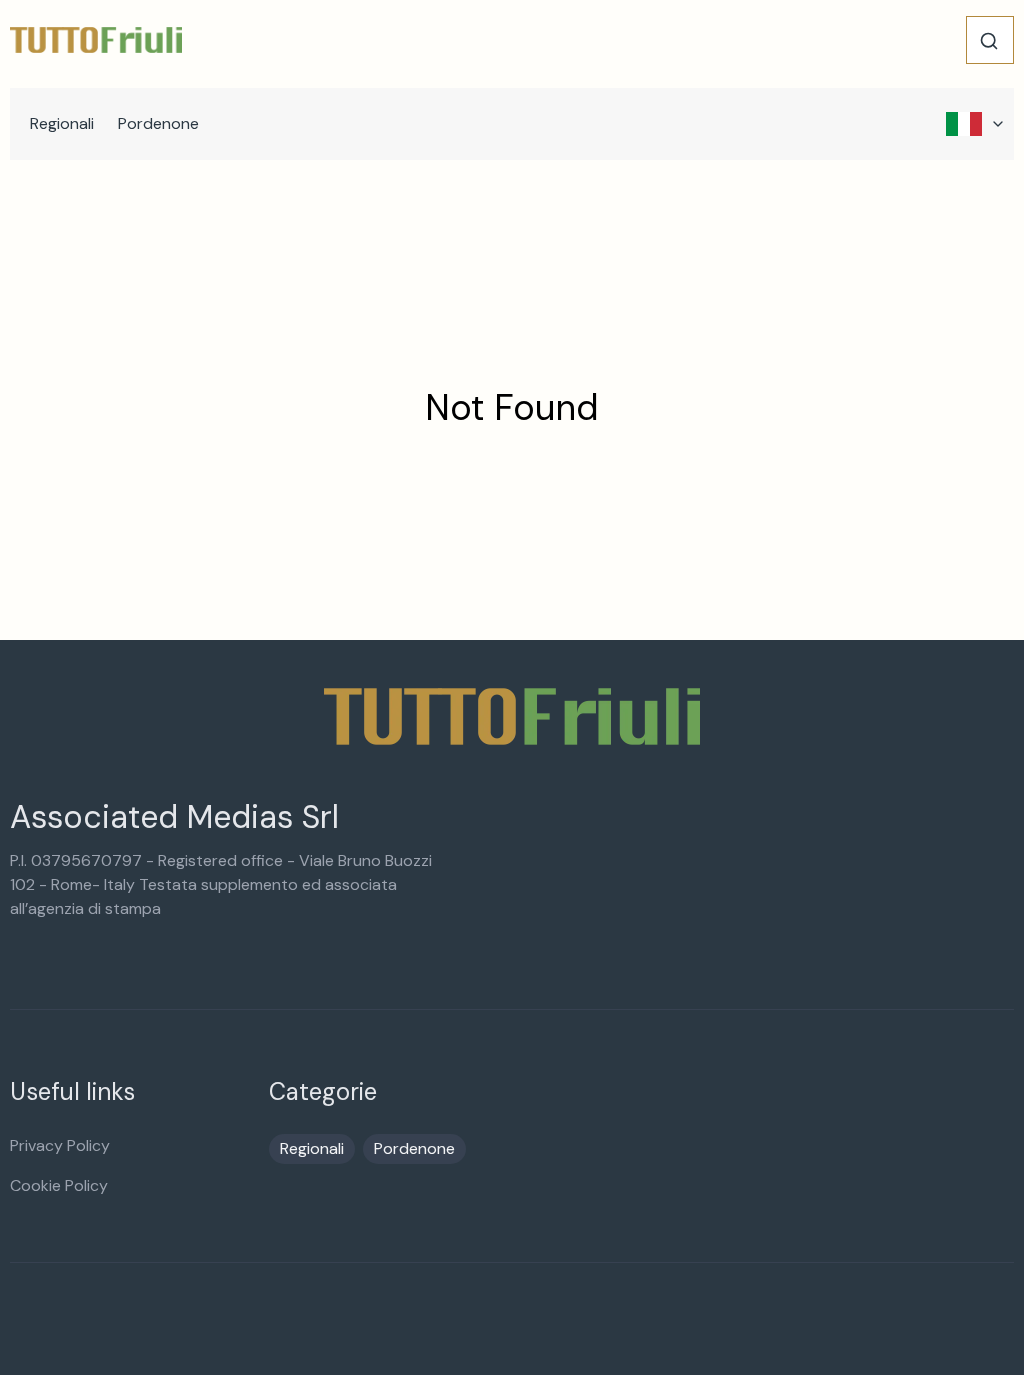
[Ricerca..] (989, 41)
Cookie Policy (59, 1185)
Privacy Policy (60, 1145)
